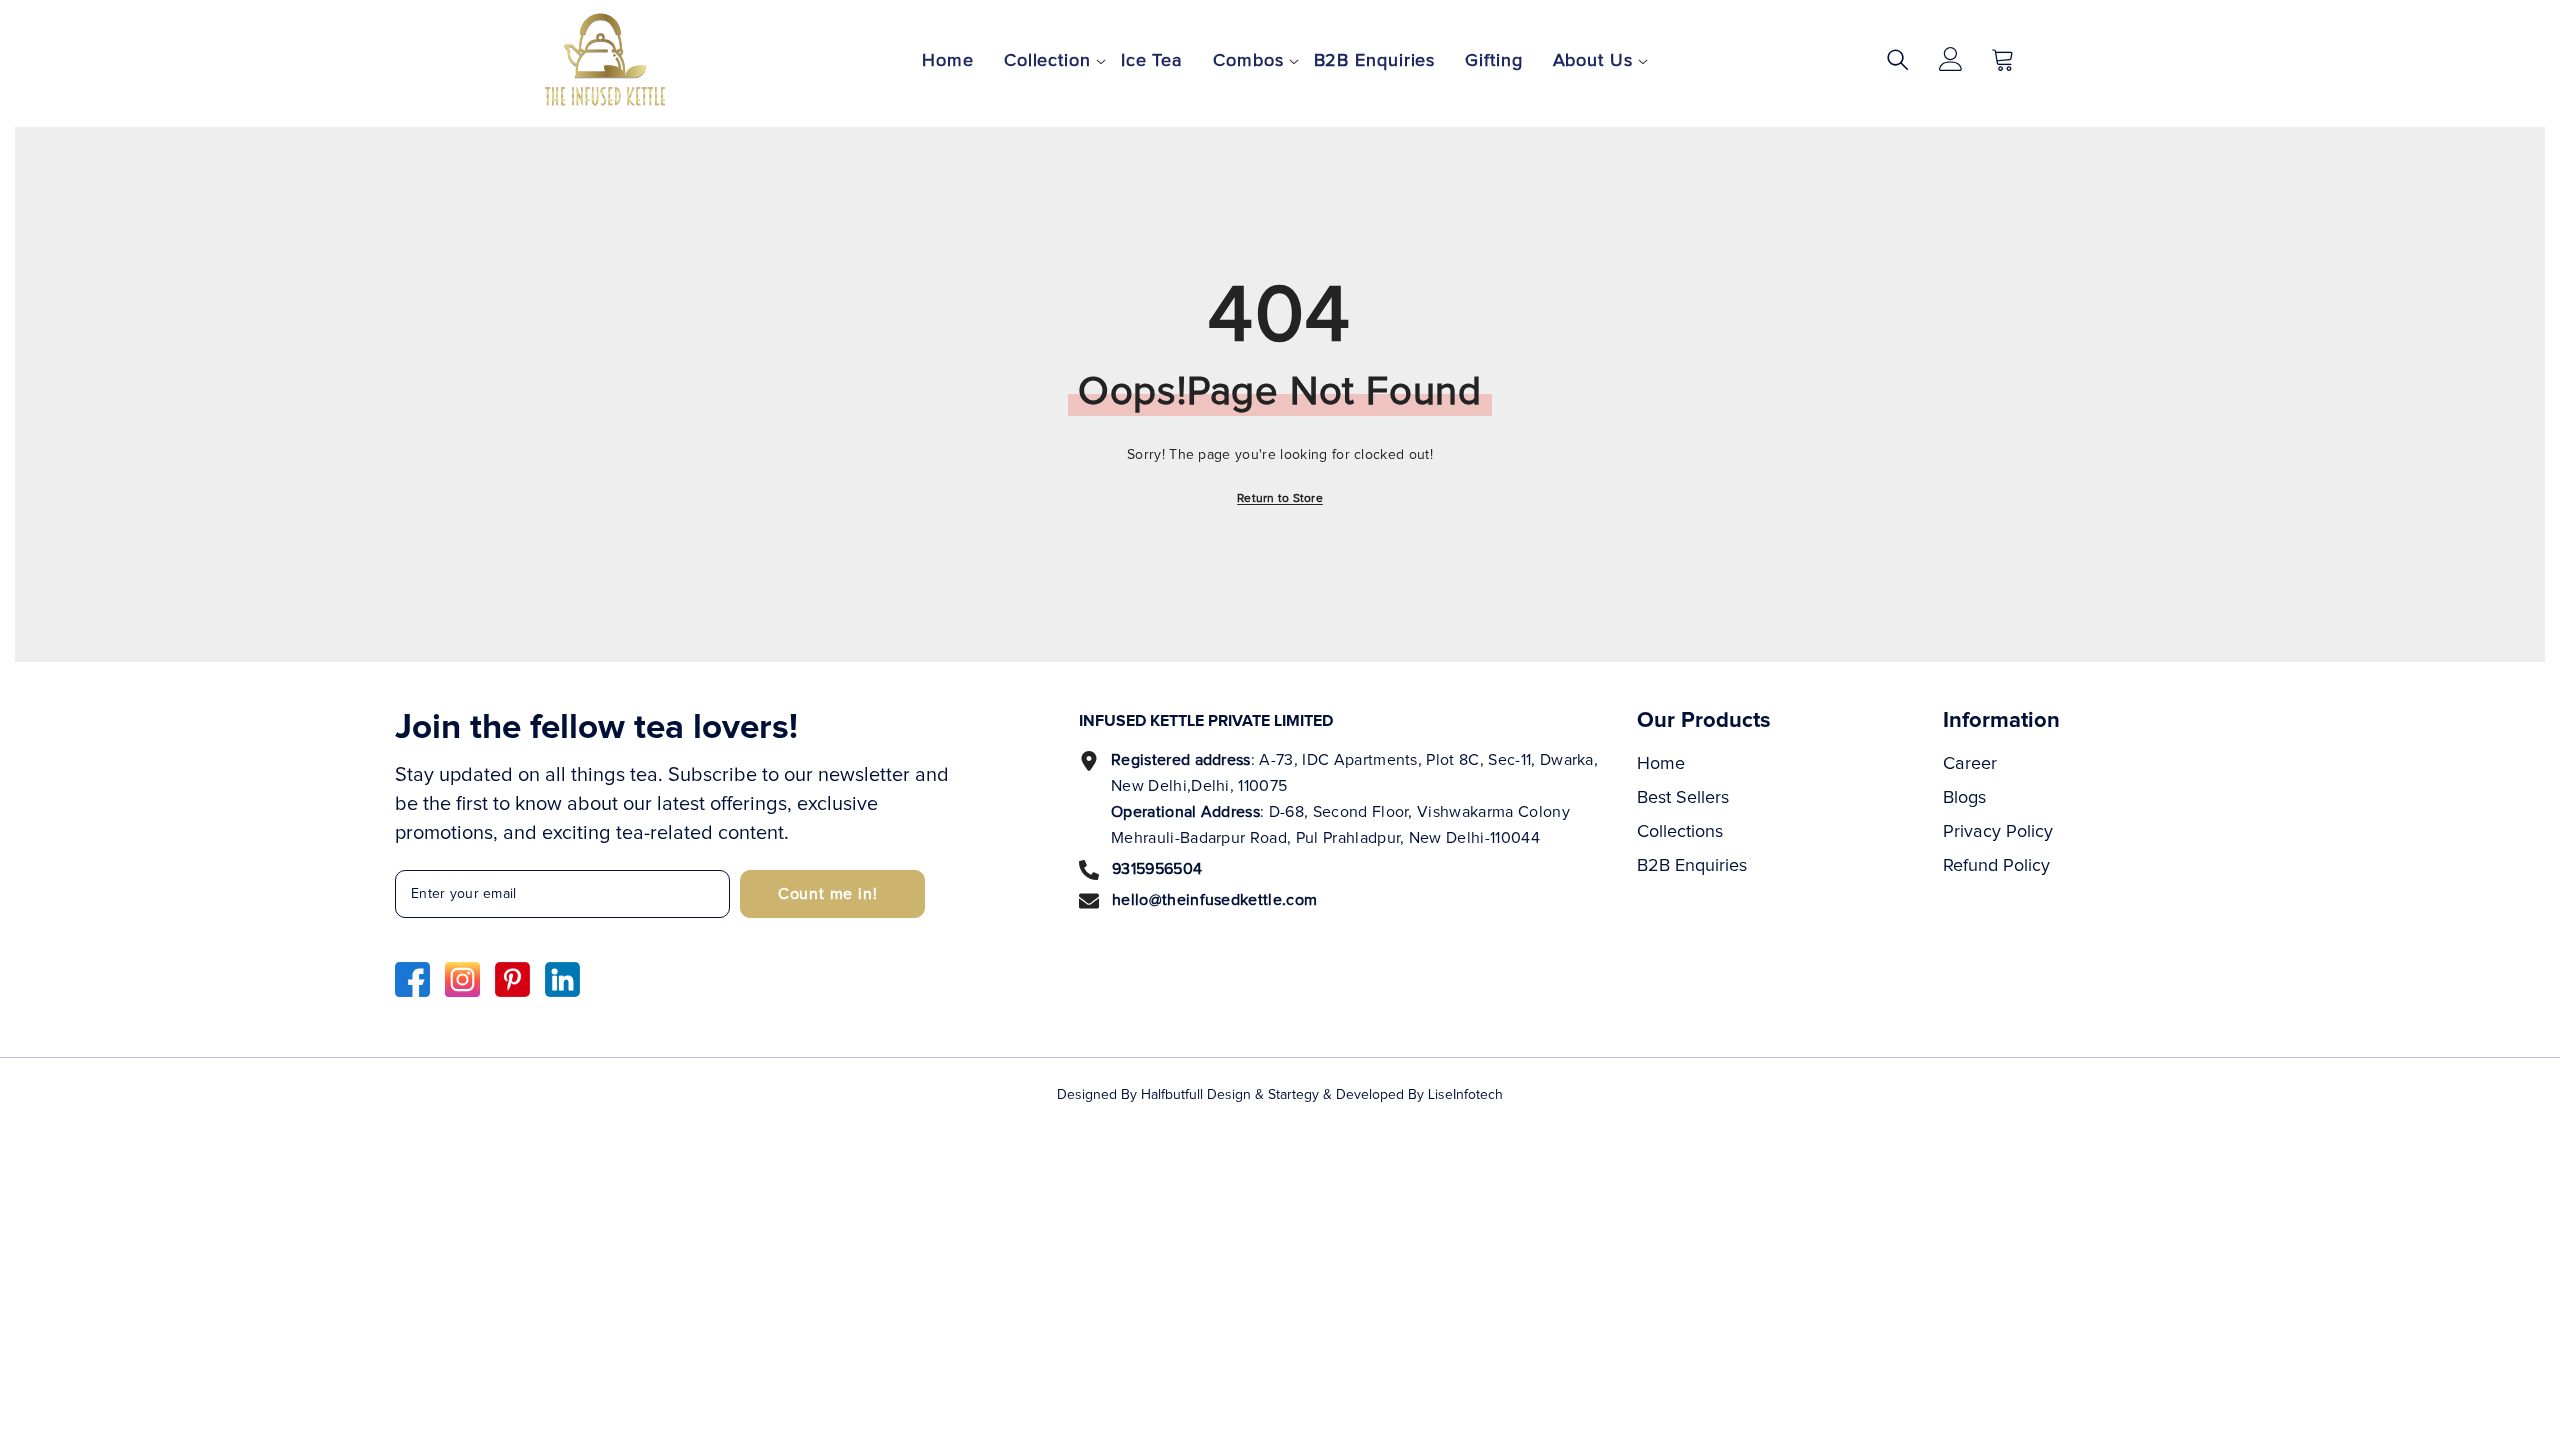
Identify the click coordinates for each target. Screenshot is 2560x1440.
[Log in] (1951, 59)
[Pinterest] (512, 979)
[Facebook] (412, 979)
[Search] (1898, 59)
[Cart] (2003, 59)
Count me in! (828, 894)
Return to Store (1280, 499)
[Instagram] (462, 979)
